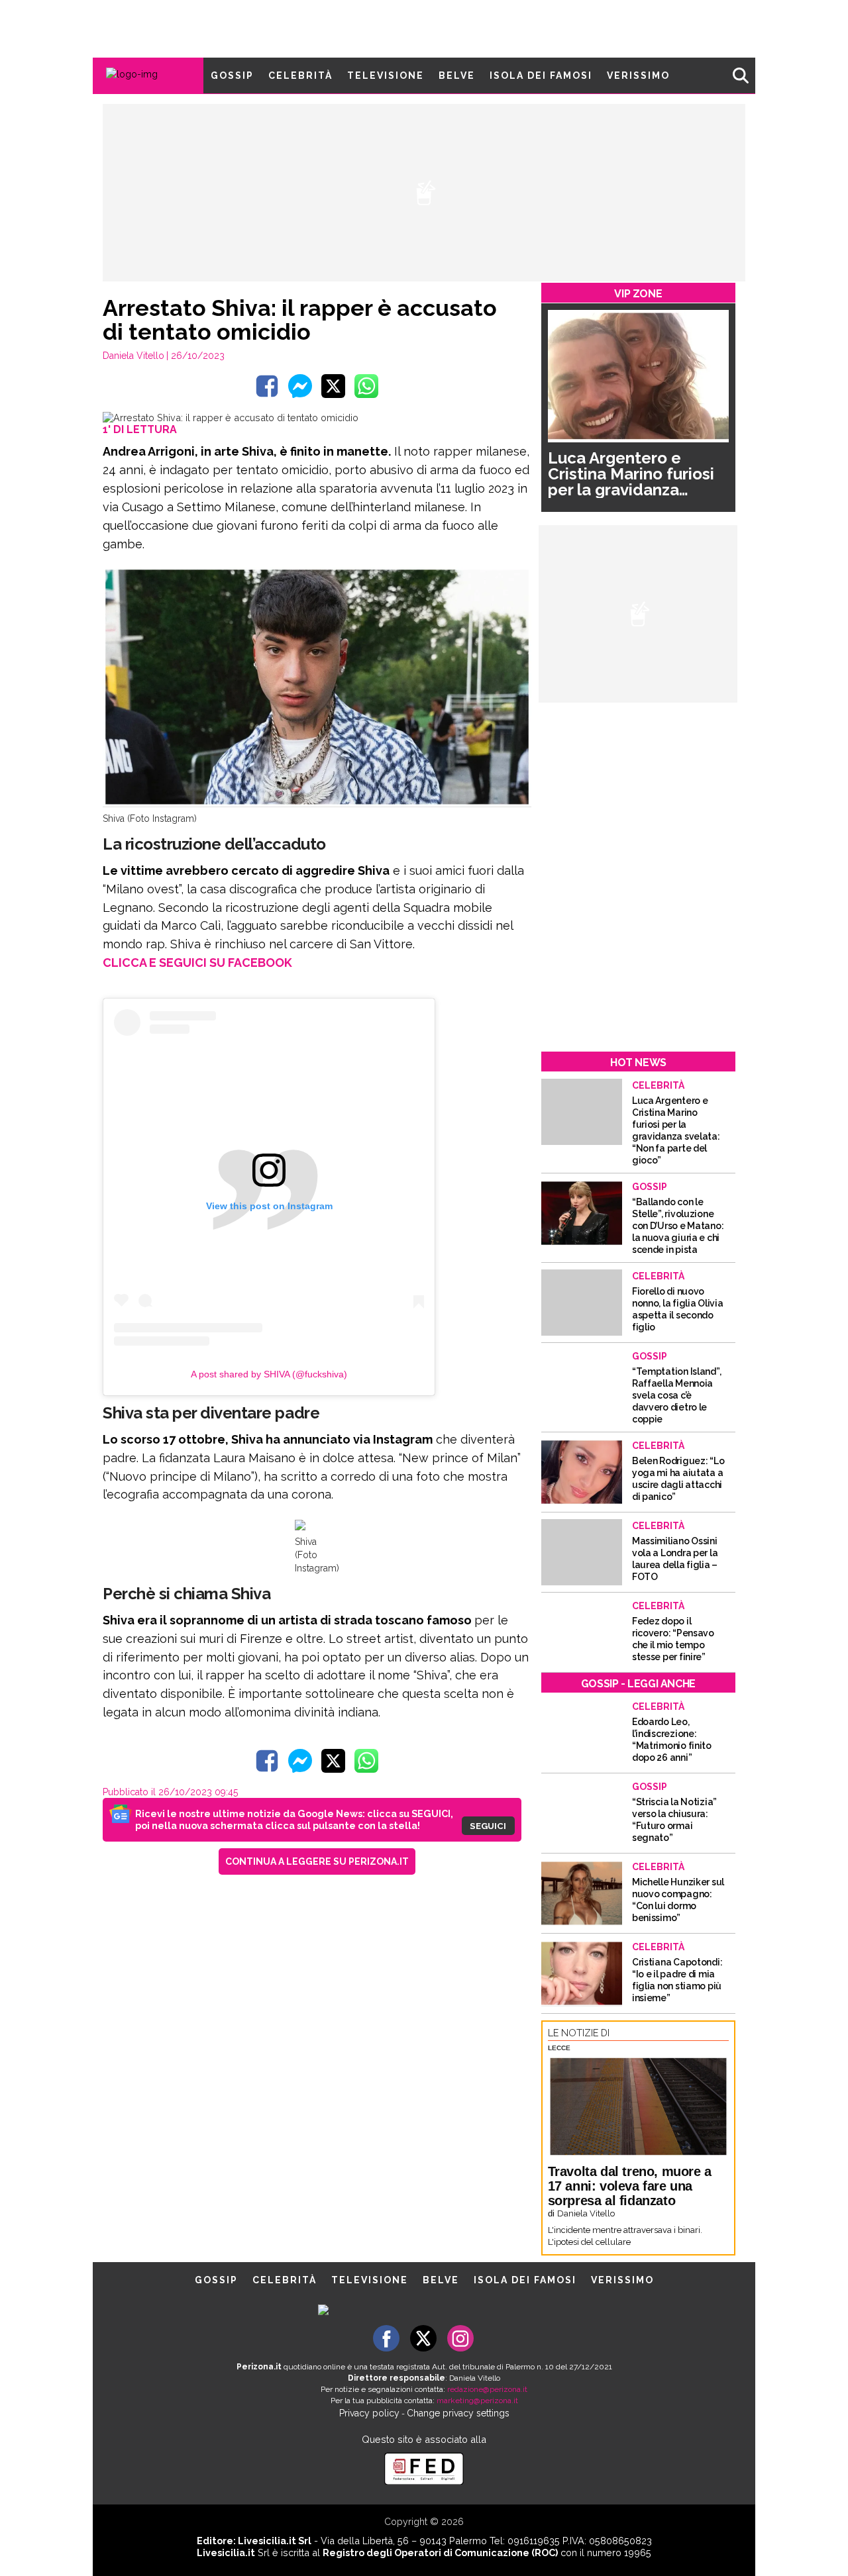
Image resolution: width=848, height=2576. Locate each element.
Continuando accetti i (429, 1287)
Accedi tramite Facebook (432, 1377)
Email (316, 1262)
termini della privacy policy (482, 1287)
